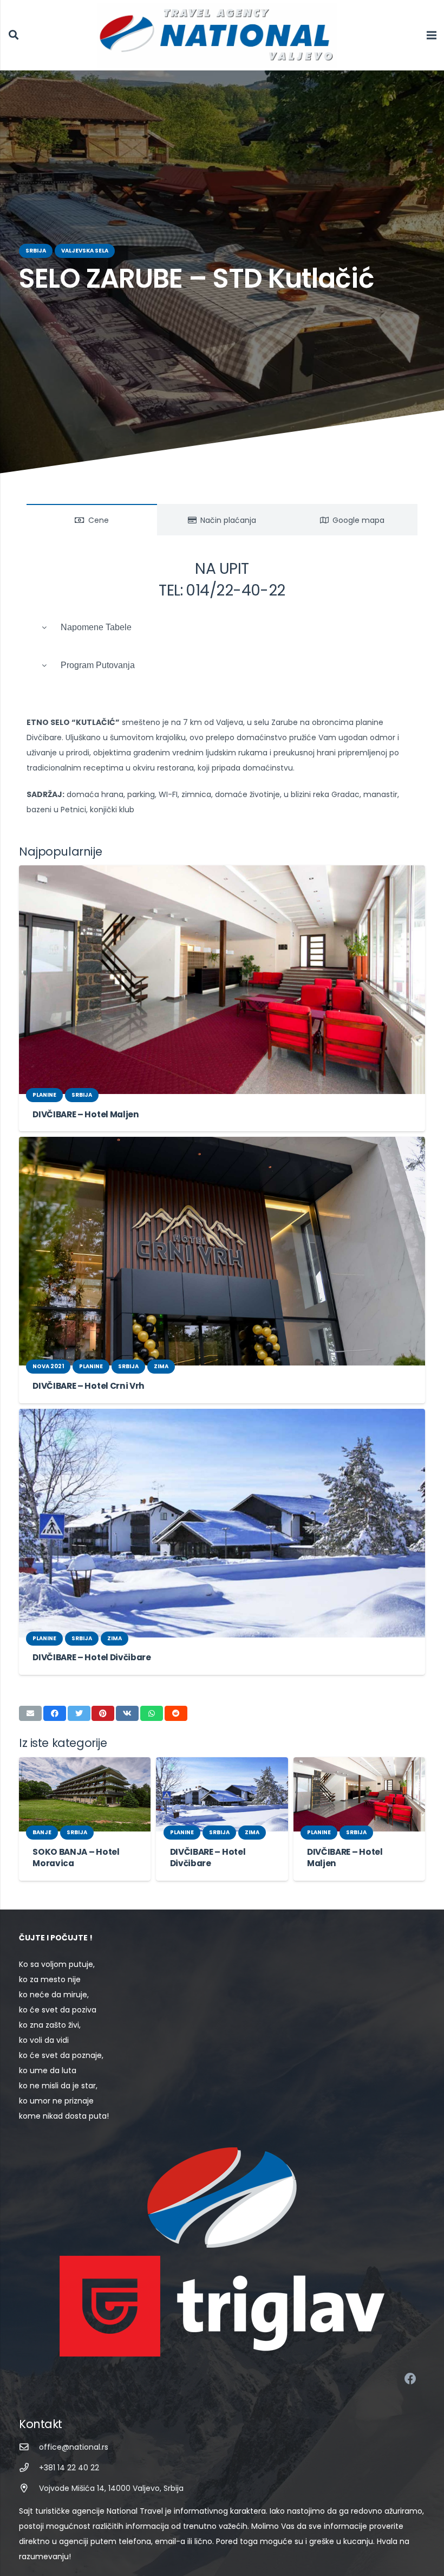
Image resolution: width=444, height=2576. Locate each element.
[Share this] (55, 1713)
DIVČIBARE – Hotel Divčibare (92, 1657)
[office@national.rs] (29, 2447)
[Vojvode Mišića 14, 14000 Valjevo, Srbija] (29, 2488)
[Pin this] (103, 1713)
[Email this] (30, 1713)
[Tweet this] (79, 1713)
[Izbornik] (432, 35)
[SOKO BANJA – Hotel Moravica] (85, 1794)
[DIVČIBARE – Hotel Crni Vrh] (222, 1251)
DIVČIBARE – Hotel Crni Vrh (89, 1386)
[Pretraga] (14, 35)
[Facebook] (410, 2379)
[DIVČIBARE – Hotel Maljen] (222, 980)
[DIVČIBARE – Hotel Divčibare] (222, 1523)
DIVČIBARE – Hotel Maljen (86, 1114)
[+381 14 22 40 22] (29, 2468)
